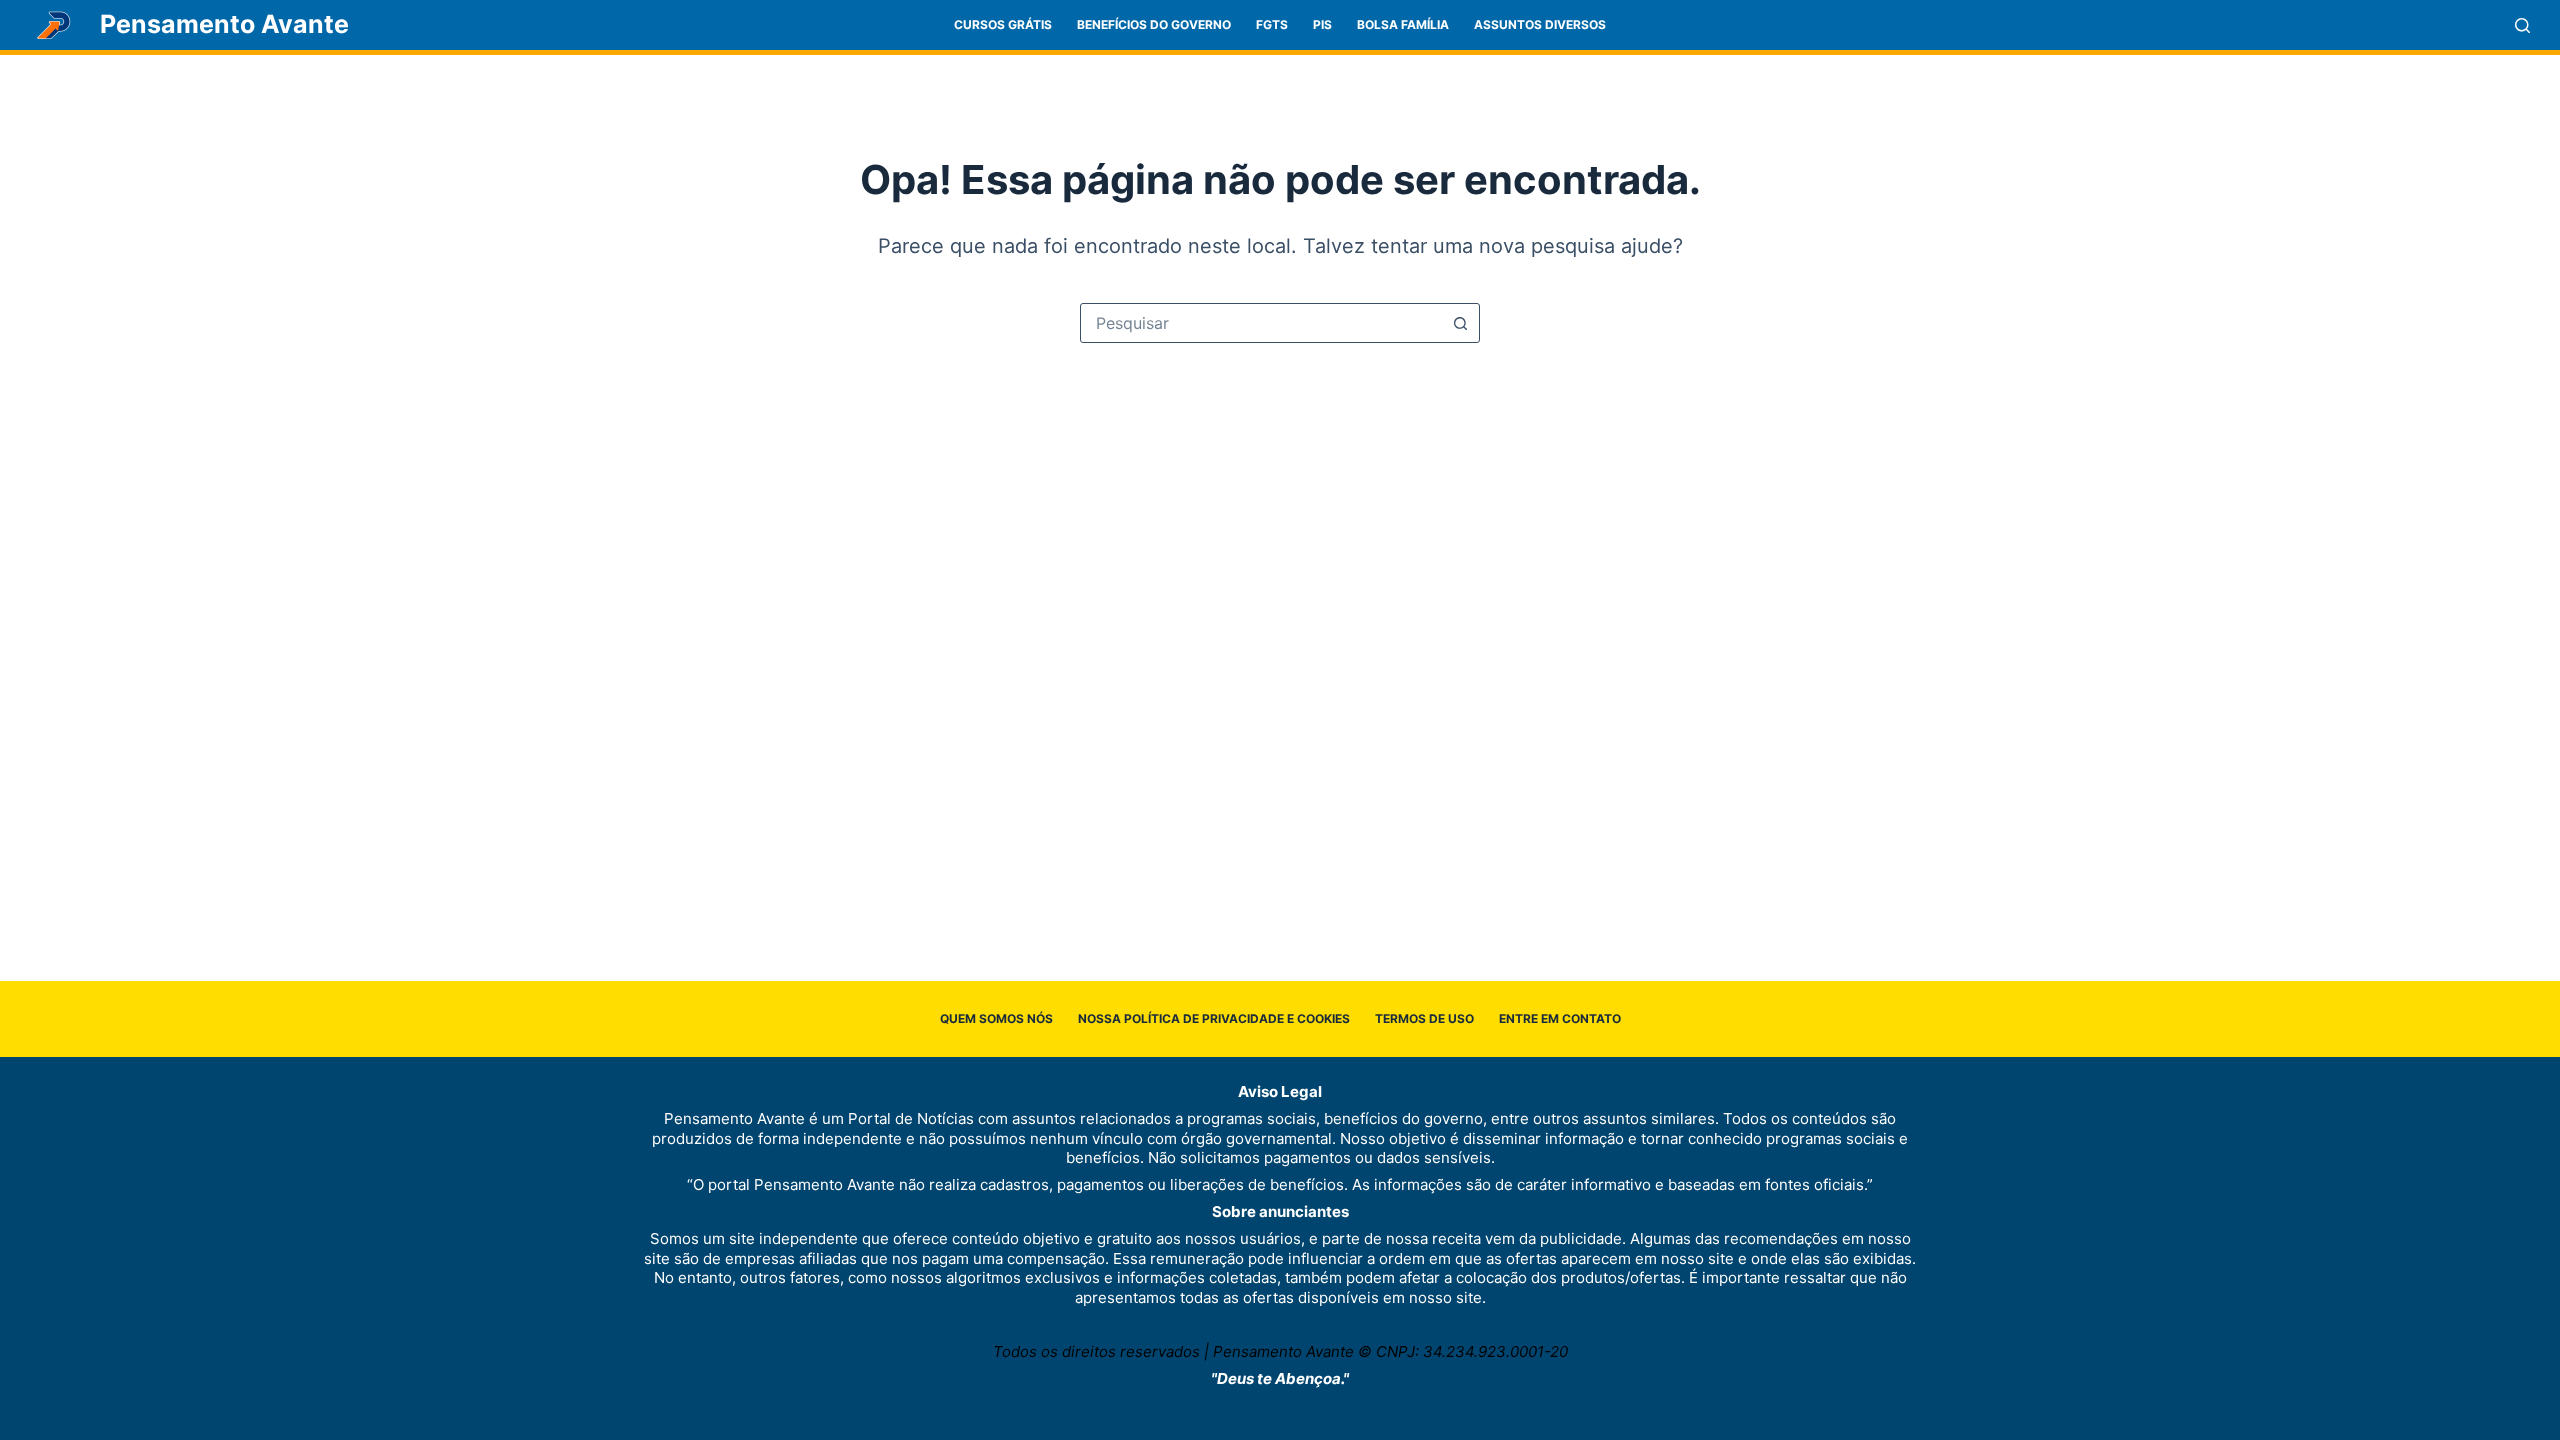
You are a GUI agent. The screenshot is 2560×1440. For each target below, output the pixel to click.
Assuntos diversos (1540, 24)
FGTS (1272, 24)
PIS (1322, 24)
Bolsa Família (1403, 24)
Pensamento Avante (224, 24)
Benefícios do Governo (1154, 24)
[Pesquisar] (2522, 25)
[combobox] (1261, 323)
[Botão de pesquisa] (1460, 323)
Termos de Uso (1424, 1018)
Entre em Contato (1560, 1018)
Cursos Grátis (1003, 24)
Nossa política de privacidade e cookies (1214, 1018)
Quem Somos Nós (996, 1018)
